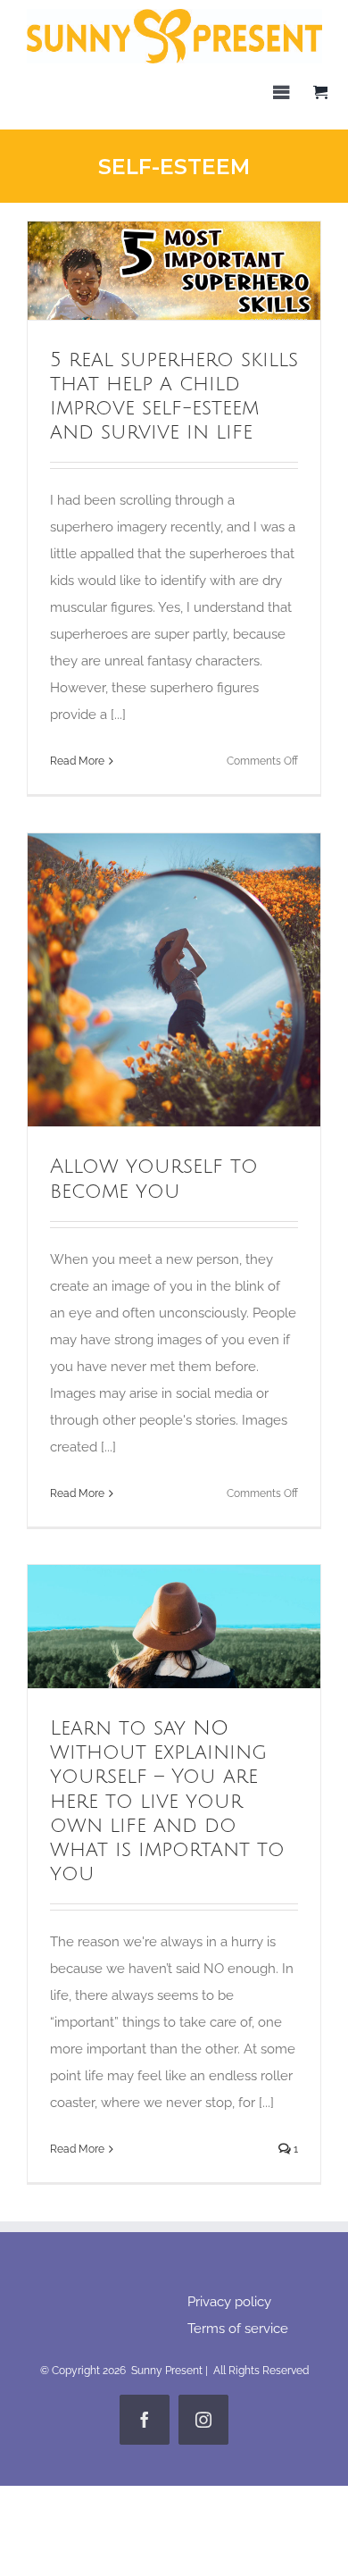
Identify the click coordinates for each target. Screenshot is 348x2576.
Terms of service (238, 2329)
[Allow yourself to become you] (174, 980)
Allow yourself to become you (142, 980)
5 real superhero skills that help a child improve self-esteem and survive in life (142, 271)
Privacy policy (229, 2302)
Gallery (207, 271)
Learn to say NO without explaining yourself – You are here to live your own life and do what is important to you (142, 1627)
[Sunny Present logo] (174, 15)
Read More (77, 761)
